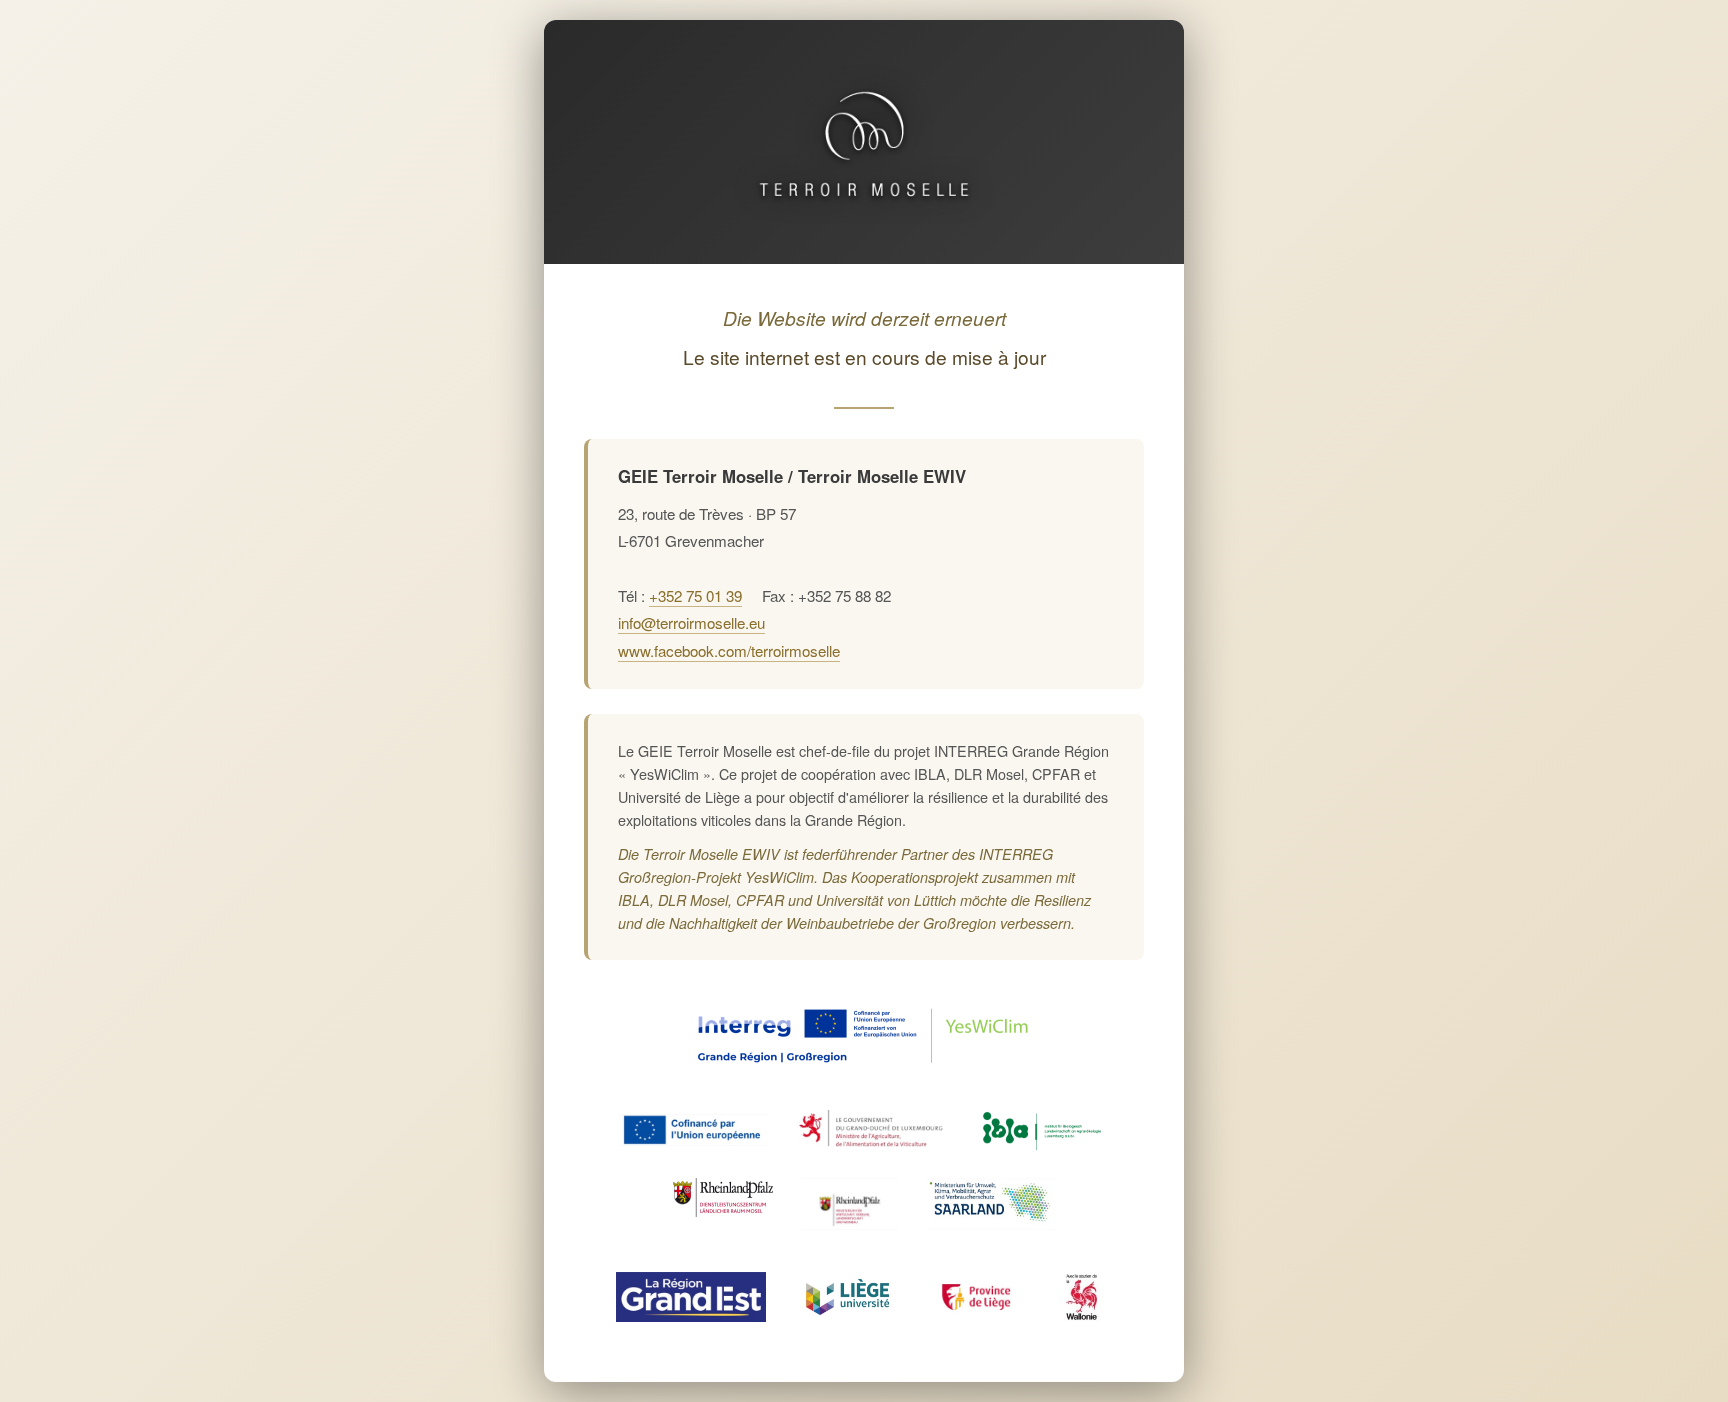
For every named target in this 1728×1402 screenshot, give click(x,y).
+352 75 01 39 (695, 595)
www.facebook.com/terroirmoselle (729, 650)
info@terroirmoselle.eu (691, 622)
